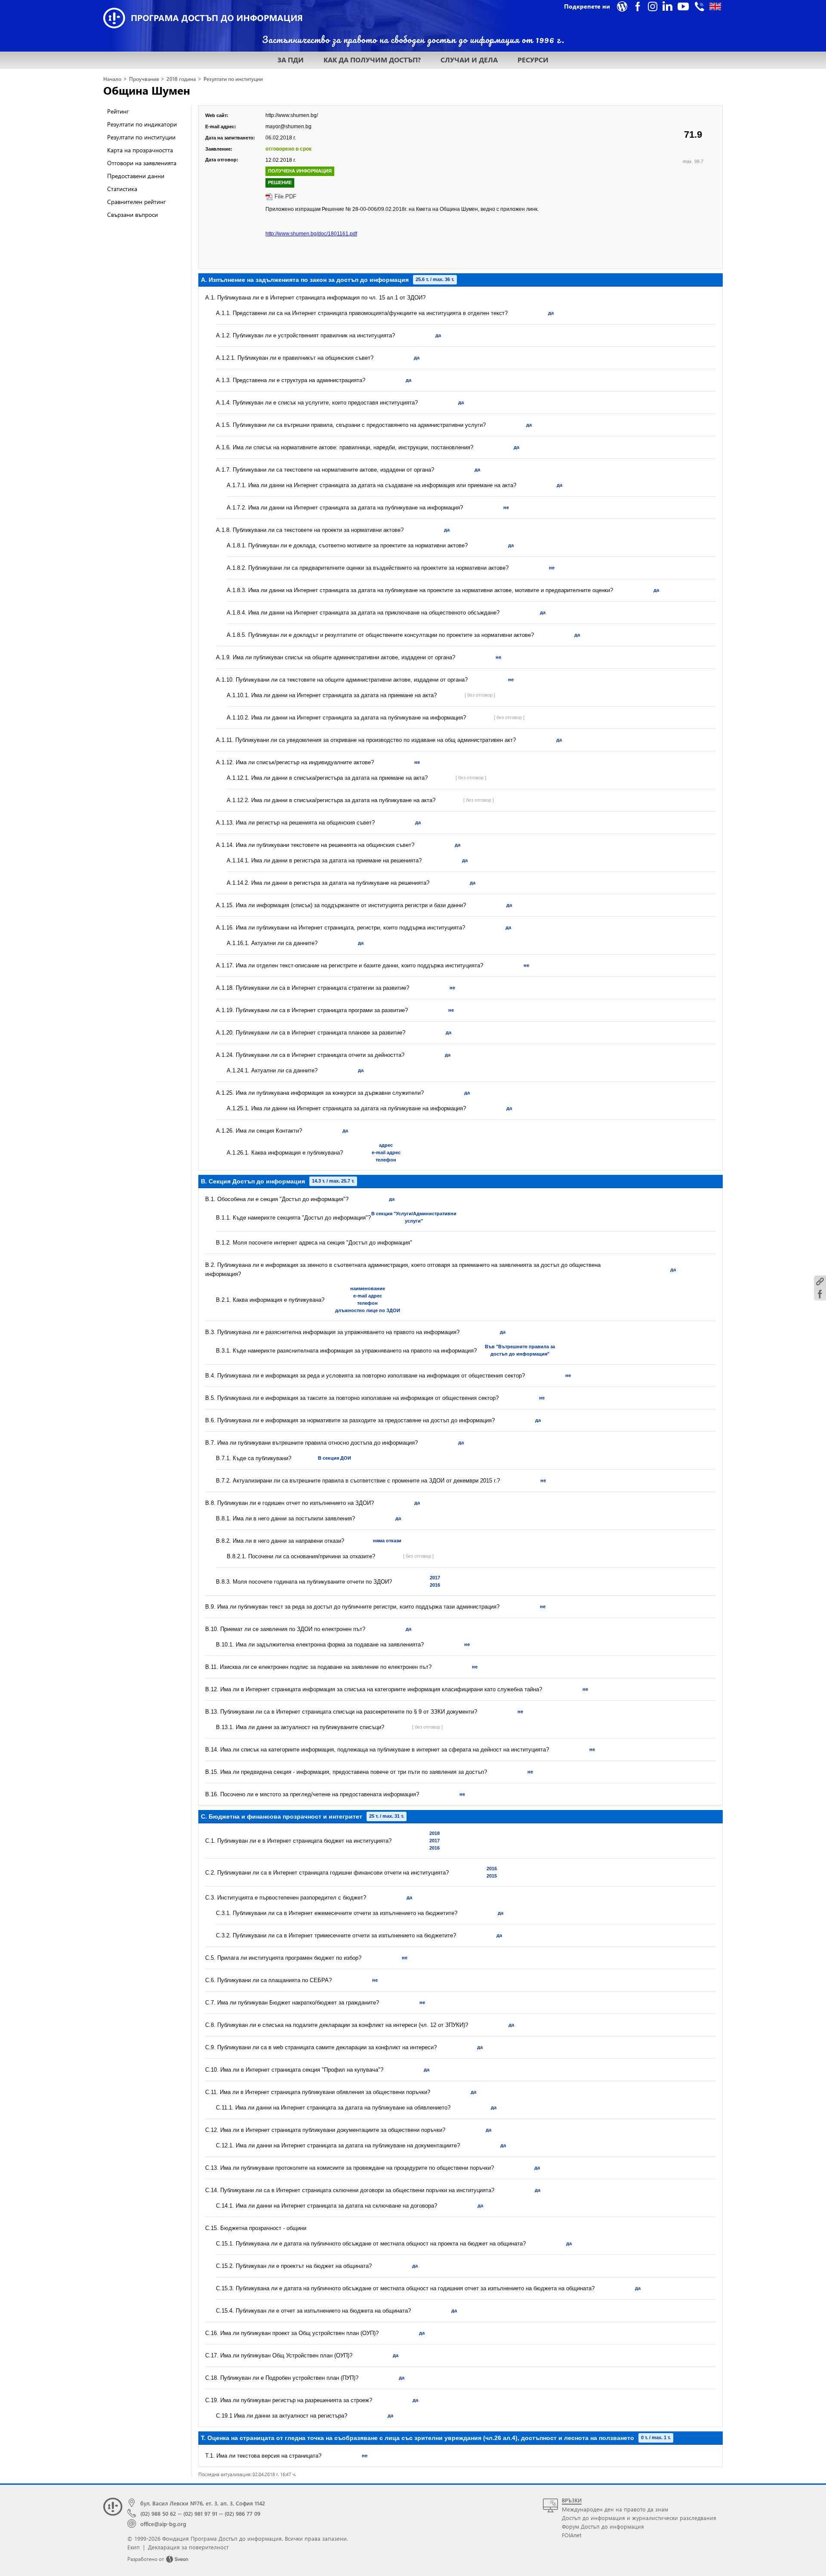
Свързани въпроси (133, 215)
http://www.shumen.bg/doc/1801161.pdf (311, 234)
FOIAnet (572, 2535)
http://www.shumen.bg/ (292, 115)
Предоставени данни (136, 176)
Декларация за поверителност (188, 2547)
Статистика (122, 189)
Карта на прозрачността (140, 150)
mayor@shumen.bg (288, 127)
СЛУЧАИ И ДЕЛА (469, 60)
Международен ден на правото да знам (615, 2509)
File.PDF (285, 196)
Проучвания (144, 79)
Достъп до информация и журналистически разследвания (639, 2518)
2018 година (181, 79)
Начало (112, 79)
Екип (134, 2547)
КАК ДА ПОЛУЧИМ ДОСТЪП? (372, 60)
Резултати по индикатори (142, 124)
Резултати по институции (233, 79)
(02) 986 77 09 (242, 2513)
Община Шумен (147, 90)
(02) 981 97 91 (200, 2513)
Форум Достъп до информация (603, 2526)
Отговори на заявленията (142, 163)
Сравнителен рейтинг (136, 202)
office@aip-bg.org (163, 2524)
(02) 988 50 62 (158, 2513)
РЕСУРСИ (533, 60)
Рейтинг (118, 111)
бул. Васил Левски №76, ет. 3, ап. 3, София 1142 (203, 2503)
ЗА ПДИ (291, 60)
